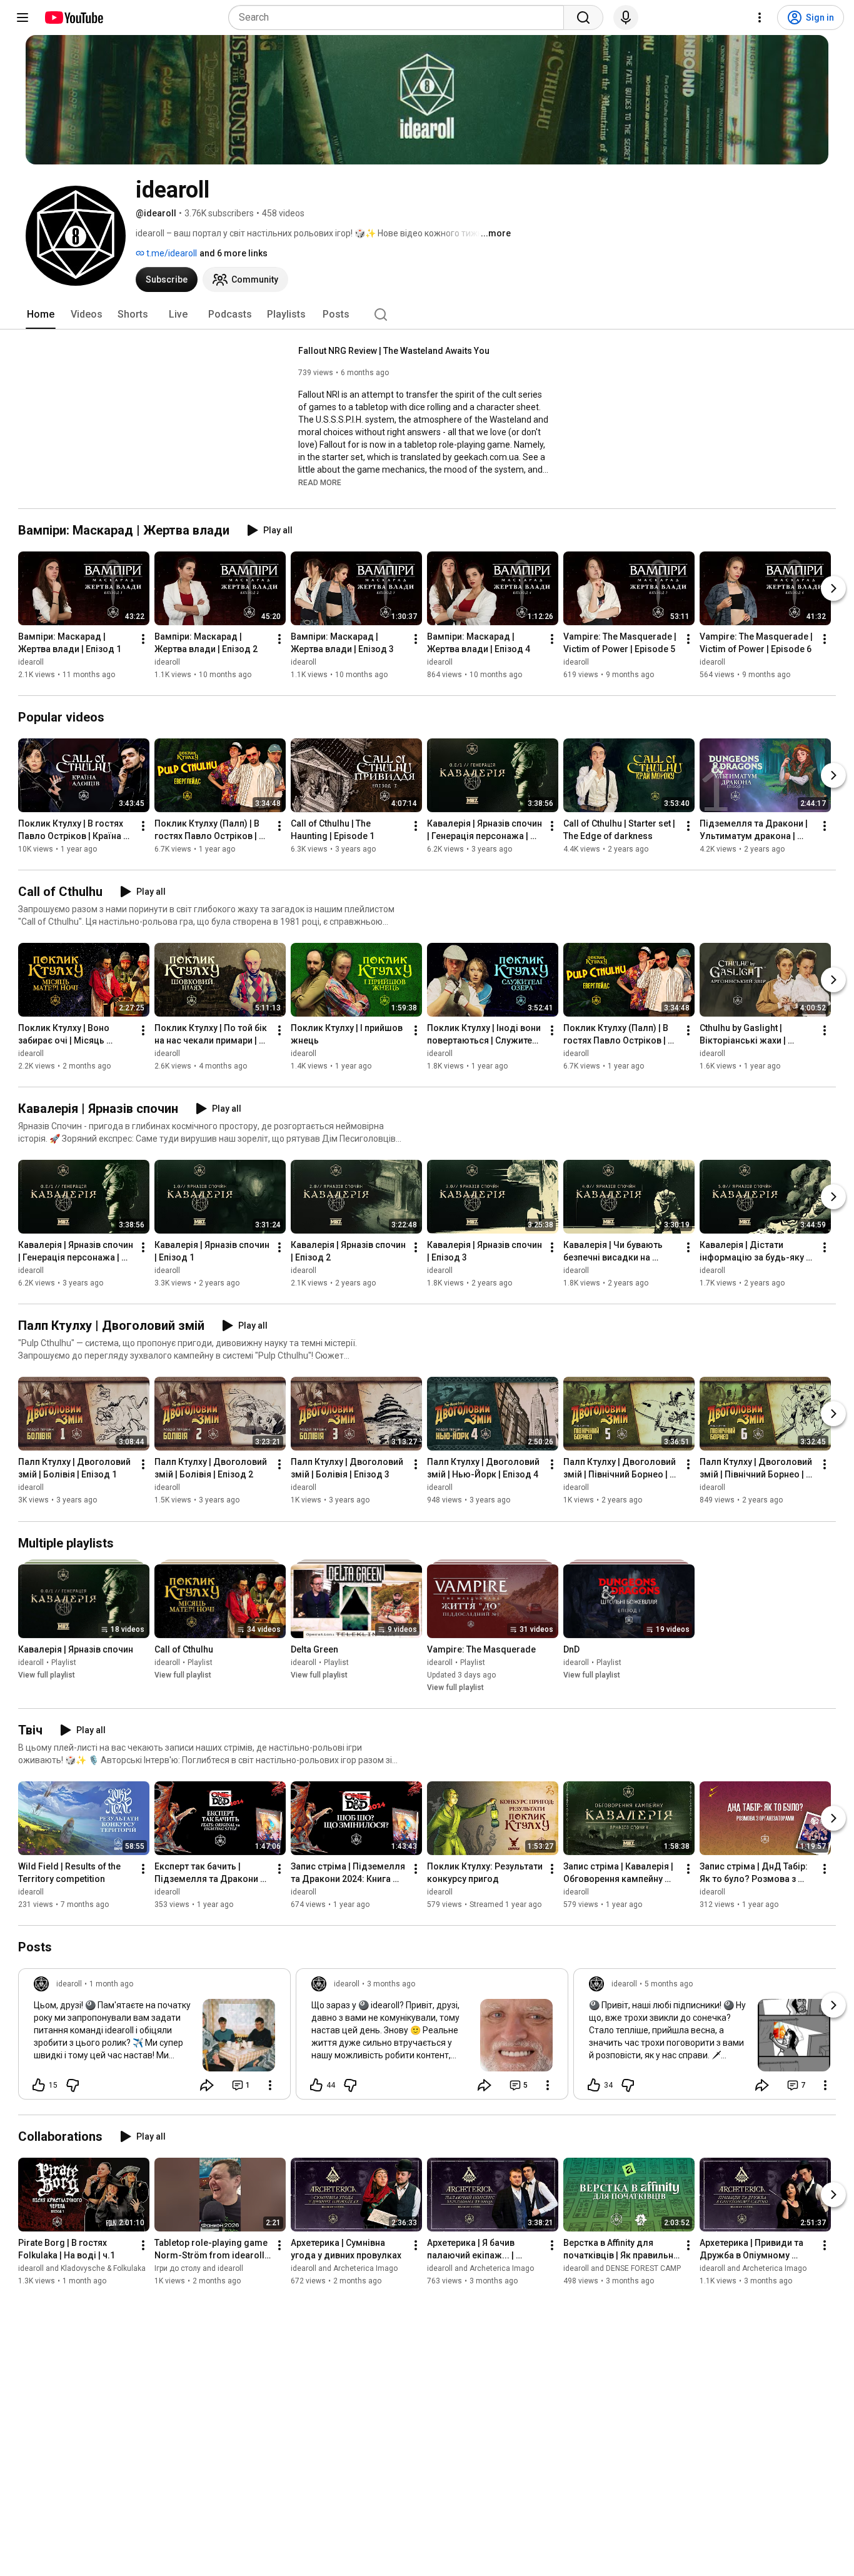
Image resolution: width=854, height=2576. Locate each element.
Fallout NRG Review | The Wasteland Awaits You (394, 351)
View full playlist (47, 1675)
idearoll (31, 662)
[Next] (833, 588)
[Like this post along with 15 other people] (39, 2085)
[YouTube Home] (73, 18)
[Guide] (23, 18)
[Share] (207, 2085)
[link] (154, 2038)
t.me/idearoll (171, 253)
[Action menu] (270, 2085)
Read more (320, 483)
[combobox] (400, 18)
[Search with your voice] (626, 18)
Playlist (64, 1663)
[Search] (583, 18)
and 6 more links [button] (234, 253)
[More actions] (143, 639)
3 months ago (391, 1984)
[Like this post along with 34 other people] (594, 2085)
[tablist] (427, 314)
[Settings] (760, 18)
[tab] (41, 314)
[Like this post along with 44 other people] (316, 2085)
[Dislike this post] (73, 2085)
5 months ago (669, 1984)
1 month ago (111, 1984)
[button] (320, 482)
